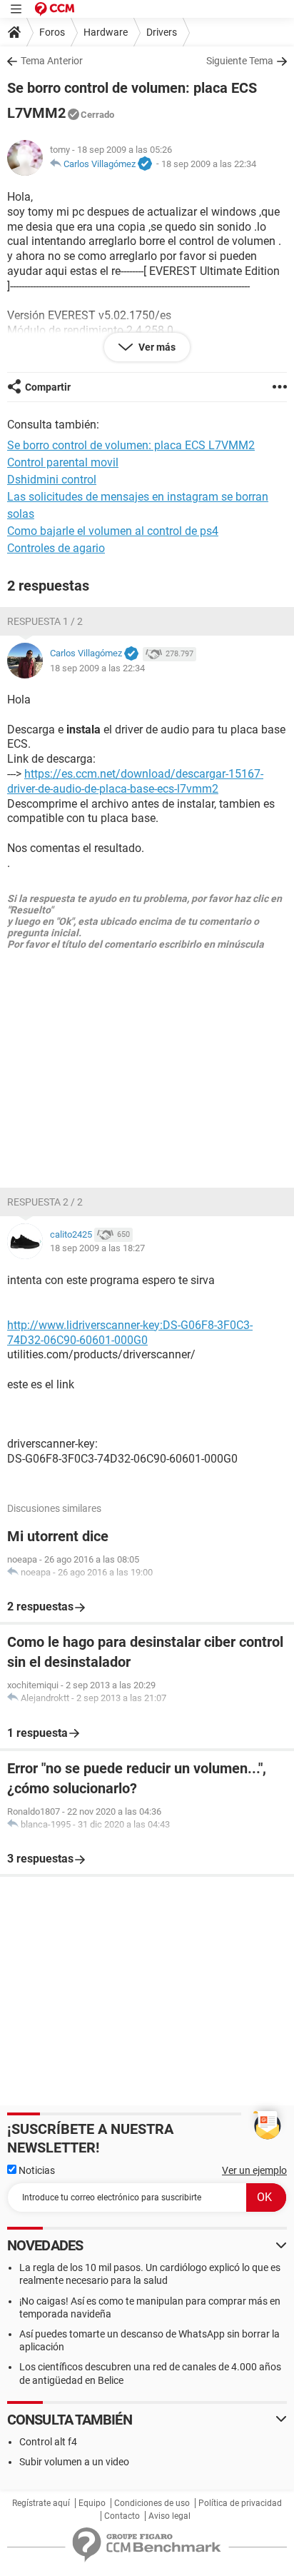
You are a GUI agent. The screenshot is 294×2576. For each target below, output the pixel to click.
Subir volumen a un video (74, 2462)
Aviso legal (169, 2516)
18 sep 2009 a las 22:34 (209, 164)
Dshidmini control (52, 480)
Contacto (122, 2516)
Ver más (156, 347)
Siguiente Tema (240, 61)
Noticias (36, 2170)
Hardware (106, 32)
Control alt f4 (48, 2442)
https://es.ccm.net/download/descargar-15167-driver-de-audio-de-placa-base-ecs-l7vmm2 (135, 781)
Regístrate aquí (41, 2503)
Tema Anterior (52, 61)
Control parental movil (63, 462)
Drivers (162, 32)
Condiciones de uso (152, 2503)
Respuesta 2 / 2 (45, 1202)
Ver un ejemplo (254, 2170)
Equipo (92, 2503)
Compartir (48, 387)
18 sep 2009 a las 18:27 (97, 1248)
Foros (52, 32)
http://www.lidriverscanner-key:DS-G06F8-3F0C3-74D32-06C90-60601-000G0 (130, 1333)
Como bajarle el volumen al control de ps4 (113, 531)
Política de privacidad (240, 2503)
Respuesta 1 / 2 (45, 621)
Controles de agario (56, 548)
